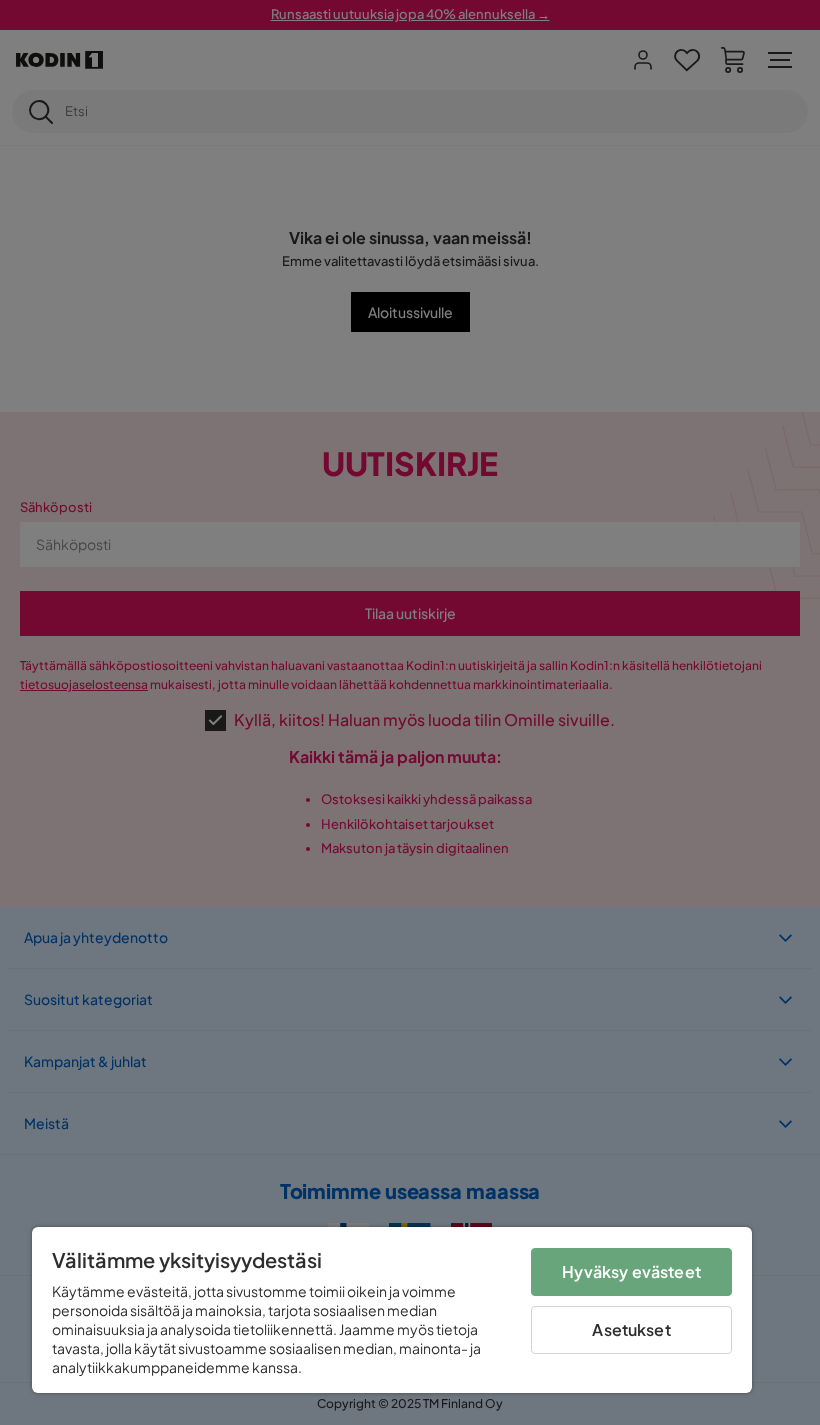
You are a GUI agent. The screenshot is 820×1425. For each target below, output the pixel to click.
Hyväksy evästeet (631, 1271)
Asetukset (631, 1329)
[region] (392, 1310)
